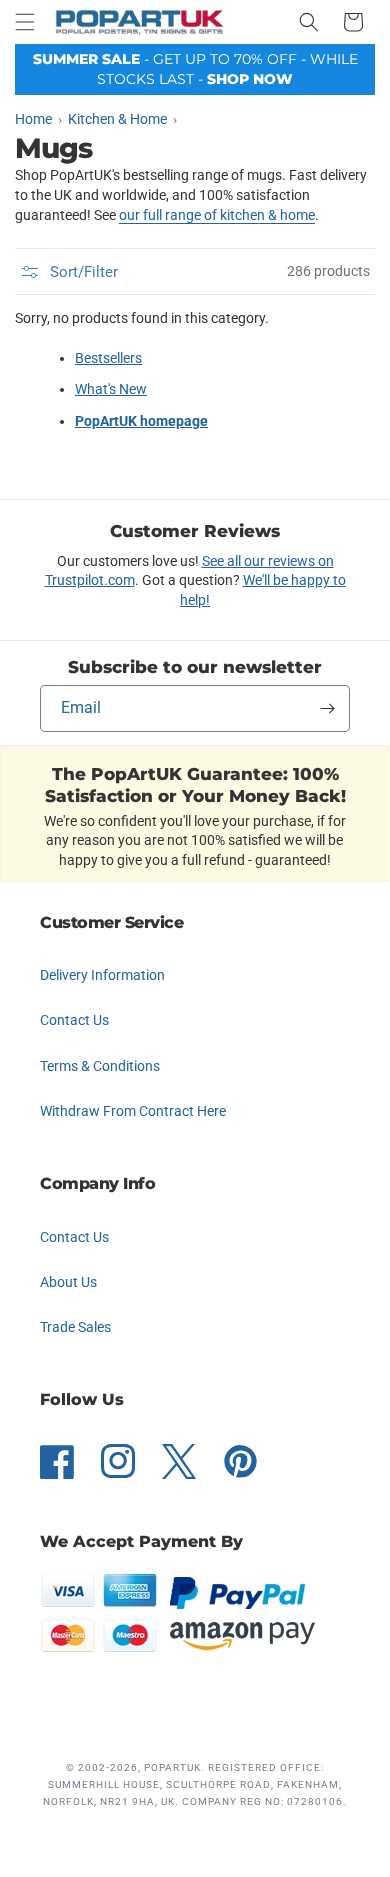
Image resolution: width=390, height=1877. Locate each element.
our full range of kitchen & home (217, 215)
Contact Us (74, 1020)
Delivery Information (102, 975)
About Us (68, 1282)
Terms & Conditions (100, 1066)
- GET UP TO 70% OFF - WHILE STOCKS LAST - (195, 69)
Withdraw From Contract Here (133, 1111)
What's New (111, 389)
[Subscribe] (327, 708)
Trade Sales (75, 1327)
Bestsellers (108, 358)
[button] (25, 22)
